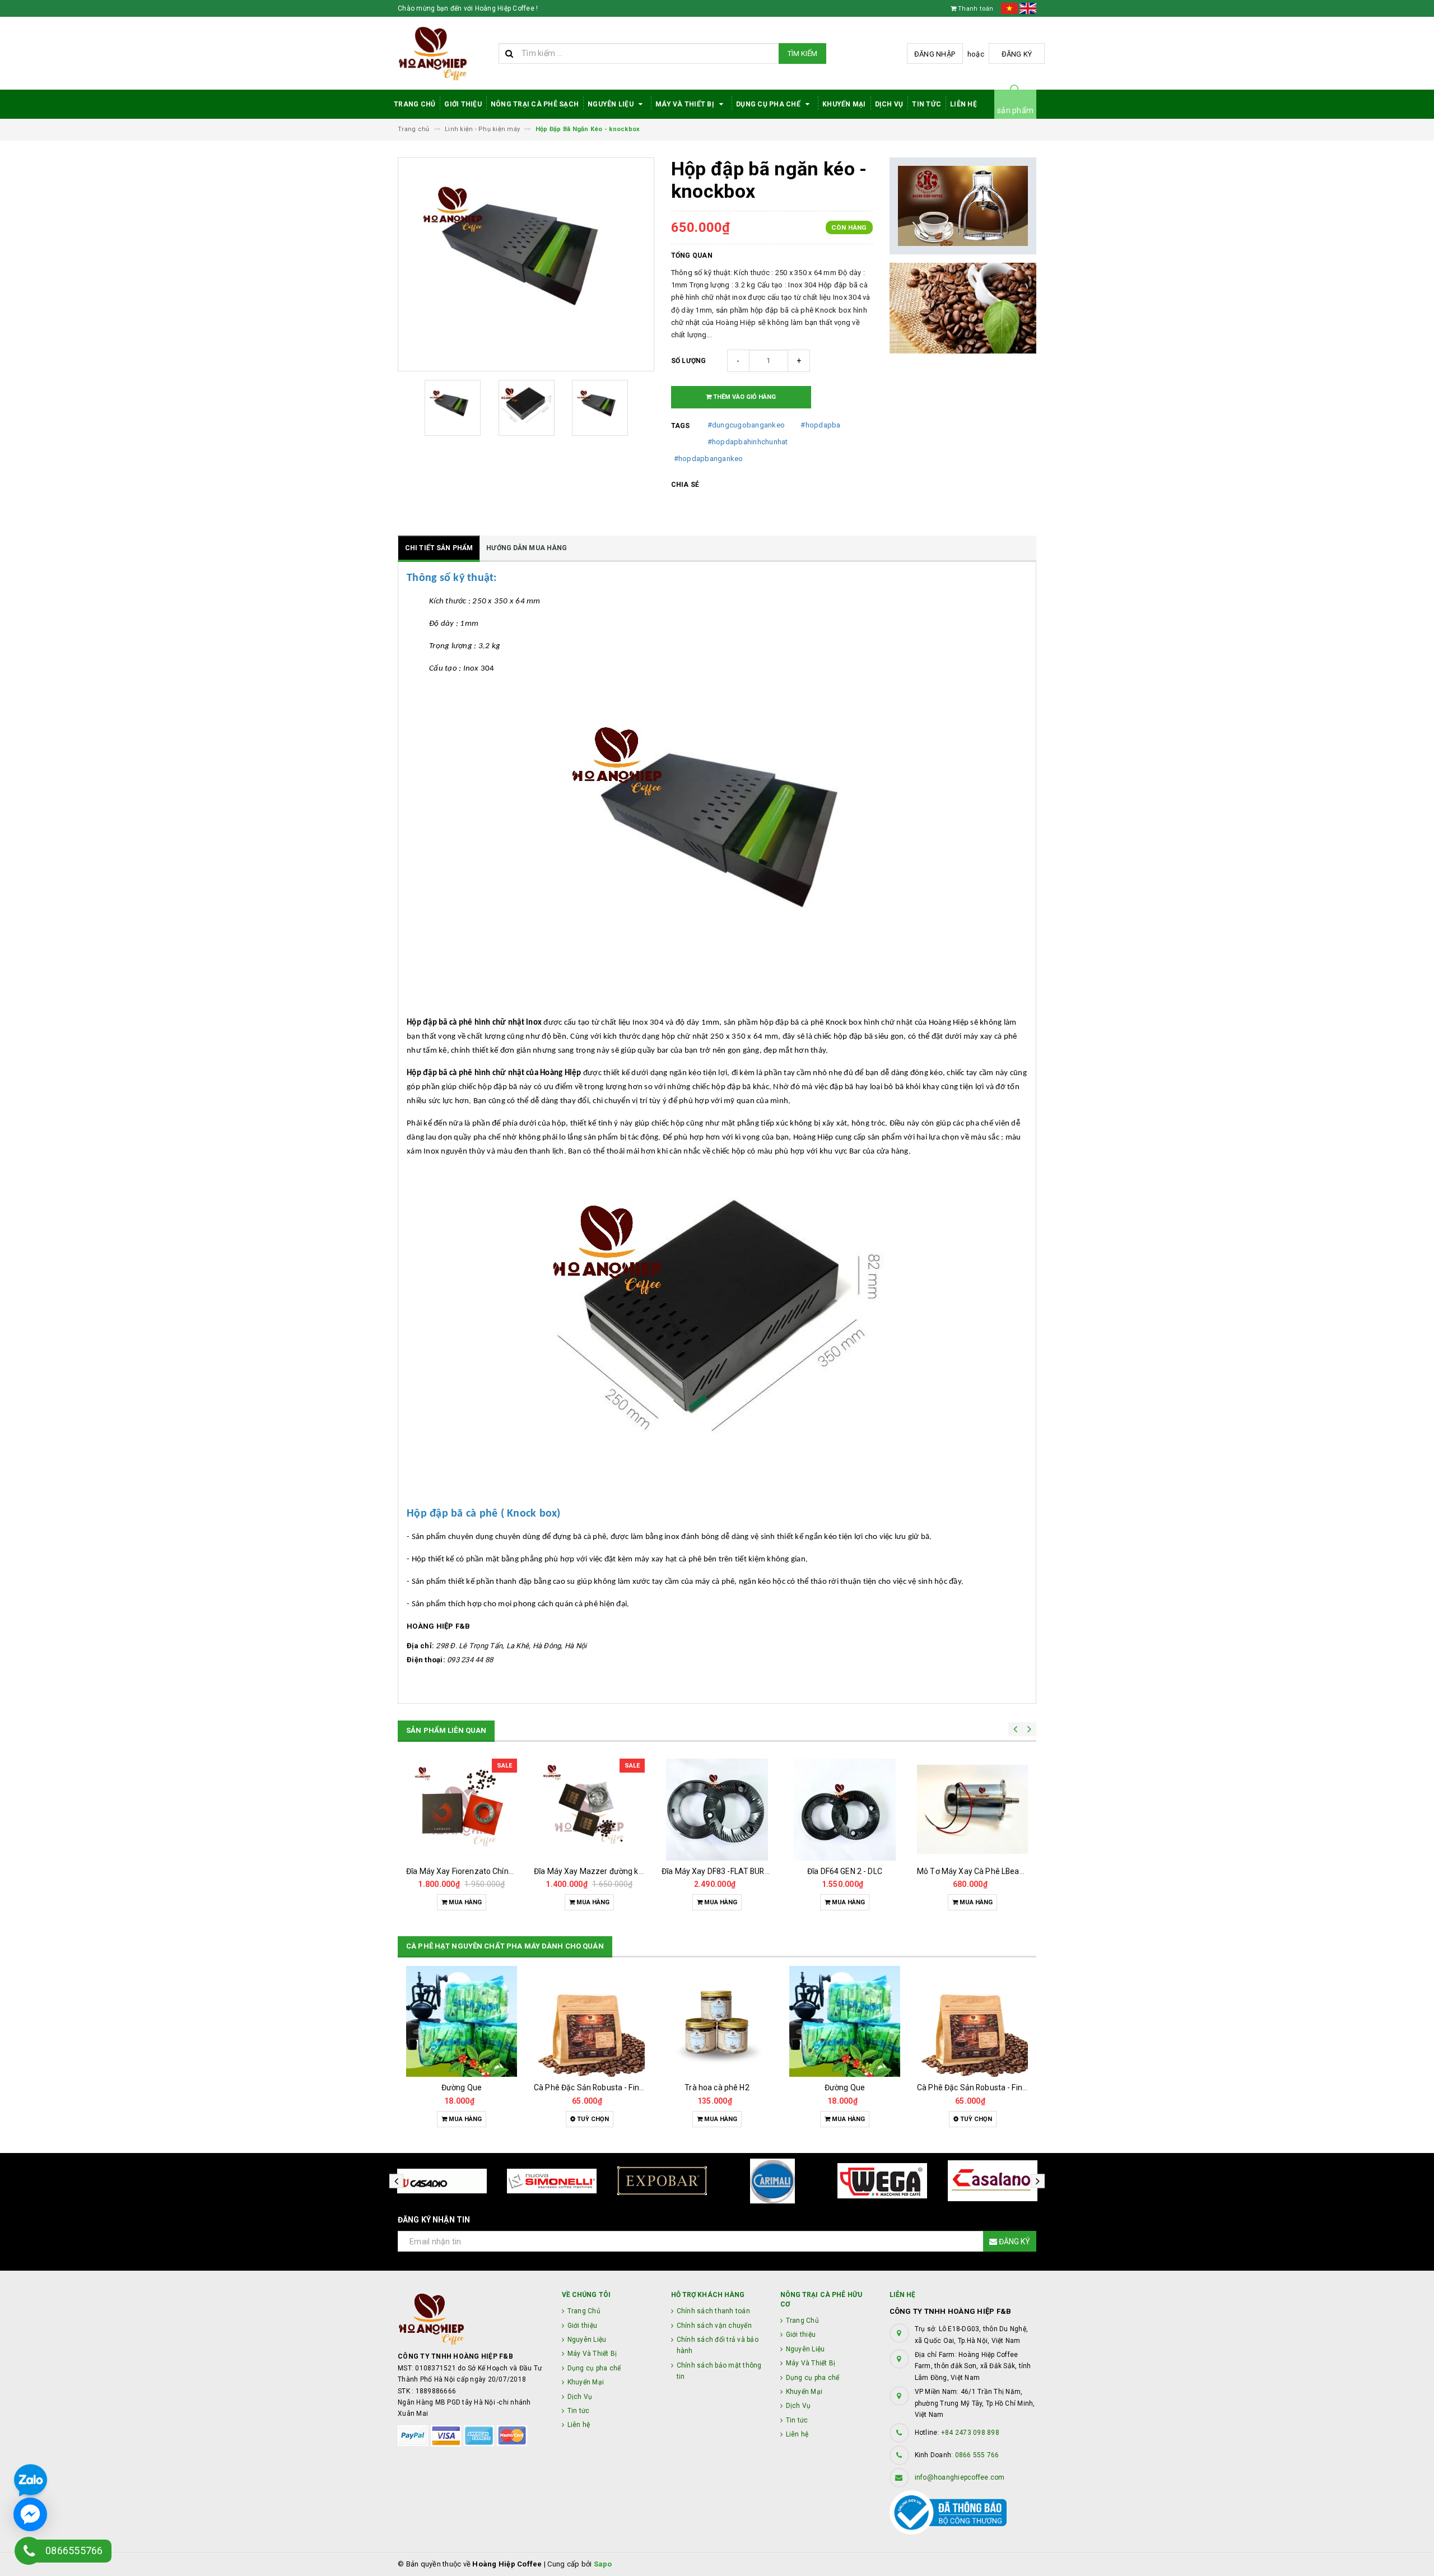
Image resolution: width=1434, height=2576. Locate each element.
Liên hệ (963, 104)
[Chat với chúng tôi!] (30, 2514)
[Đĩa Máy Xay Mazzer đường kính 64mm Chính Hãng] (589, 1810)
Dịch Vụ (889, 104)
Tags (681, 426)
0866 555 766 (977, 2455)
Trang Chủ (415, 104)
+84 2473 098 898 (970, 2433)
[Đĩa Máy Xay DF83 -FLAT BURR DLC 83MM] (717, 1810)
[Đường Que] (462, 2021)
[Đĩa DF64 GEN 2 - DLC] (845, 1810)
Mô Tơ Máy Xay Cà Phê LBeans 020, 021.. (990, 1871)
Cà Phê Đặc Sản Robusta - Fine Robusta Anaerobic (624, 2087)
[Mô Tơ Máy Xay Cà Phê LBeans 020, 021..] (972, 1810)
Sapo (603, 2564)
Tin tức (926, 104)
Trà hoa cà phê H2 (717, 2087)
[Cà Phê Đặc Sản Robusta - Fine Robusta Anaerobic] (589, 2021)
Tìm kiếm (802, 54)
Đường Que (462, 2087)
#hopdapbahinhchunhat (748, 442)
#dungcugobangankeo (746, 425)
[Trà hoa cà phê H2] (717, 2021)
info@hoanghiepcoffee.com (960, 2477)
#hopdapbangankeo (709, 459)
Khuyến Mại (844, 104)
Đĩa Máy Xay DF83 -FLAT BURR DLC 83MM (735, 1871)
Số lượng (689, 361)
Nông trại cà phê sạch (535, 104)
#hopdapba (820, 425)
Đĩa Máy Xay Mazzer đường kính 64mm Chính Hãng (626, 1871)
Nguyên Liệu (611, 104)
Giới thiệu (463, 104)
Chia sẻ (685, 485)
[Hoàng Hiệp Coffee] (471, 2319)
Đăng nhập (935, 54)
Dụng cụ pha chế (769, 104)
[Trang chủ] (444, 54)
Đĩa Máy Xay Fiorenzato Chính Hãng (470, 1871)
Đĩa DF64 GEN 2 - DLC (845, 1871)
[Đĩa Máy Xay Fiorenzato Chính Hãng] (462, 1810)
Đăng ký (1017, 54)
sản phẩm (1015, 110)
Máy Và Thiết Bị (686, 104)
